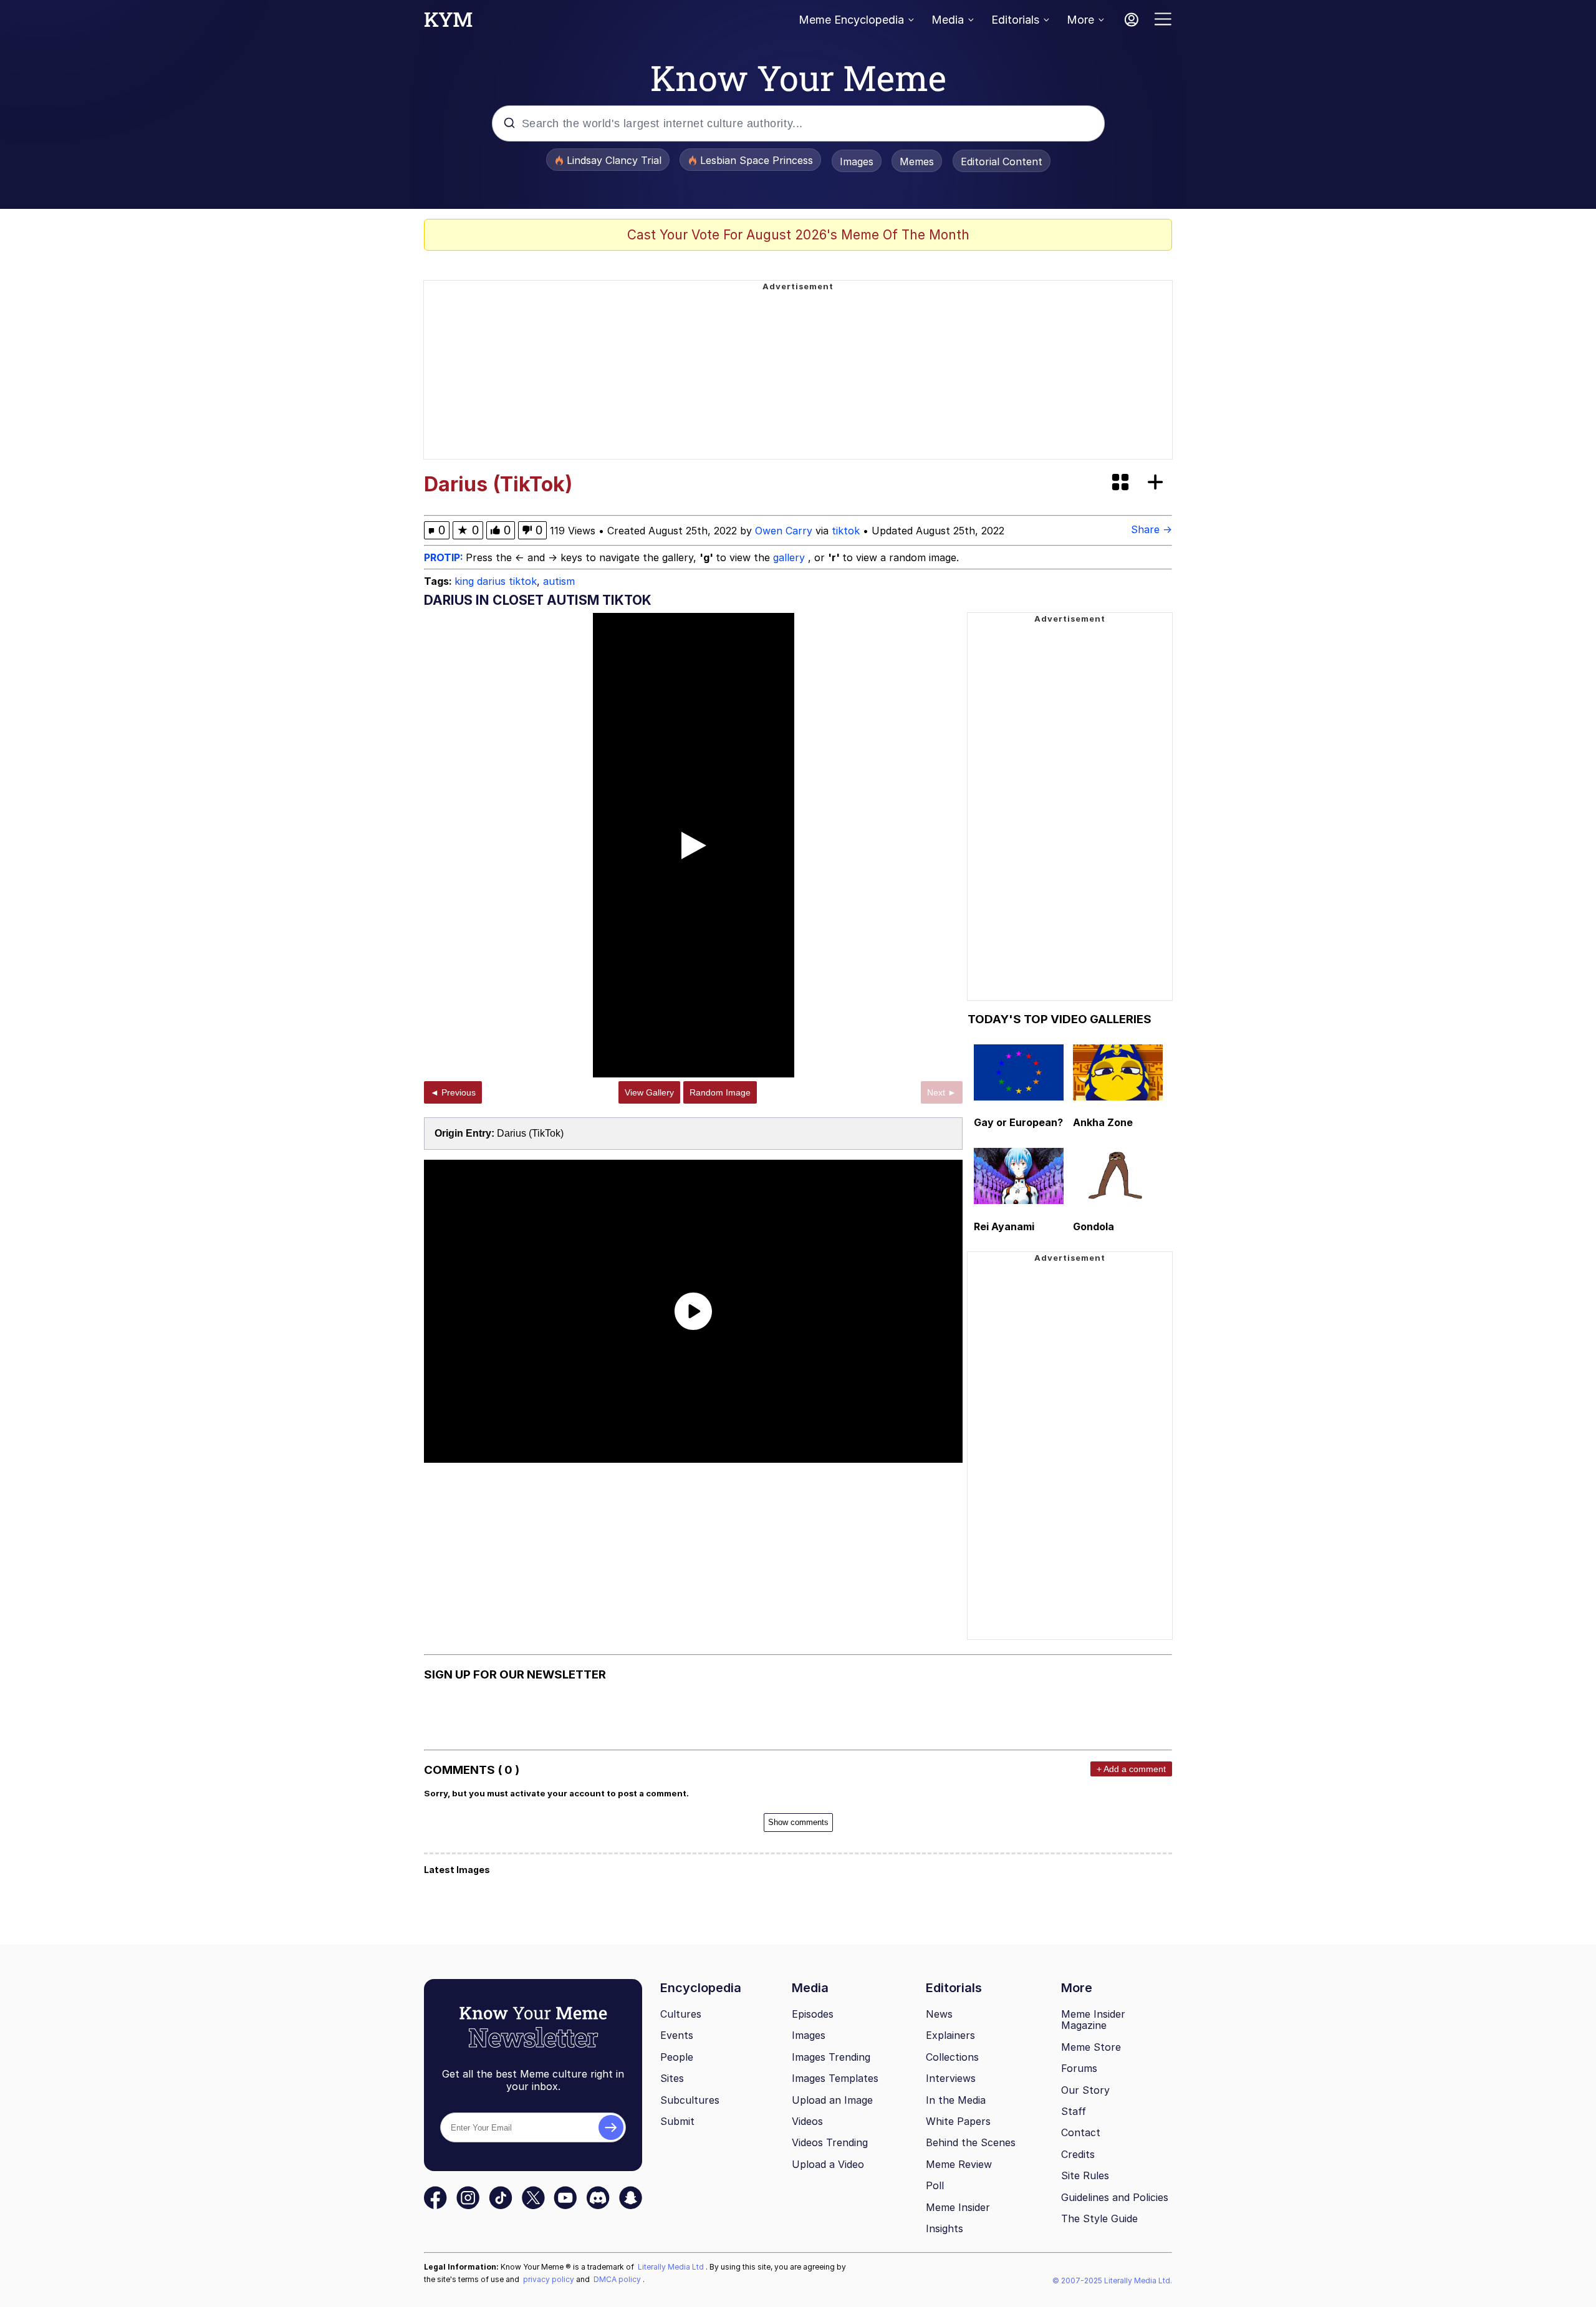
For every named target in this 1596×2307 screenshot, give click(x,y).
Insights (945, 2228)
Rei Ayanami (1004, 1226)
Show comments (798, 1822)
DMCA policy (618, 2279)
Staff (1074, 2111)
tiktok (846, 531)
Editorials (1015, 20)
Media (948, 20)
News (939, 2014)
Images (857, 161)
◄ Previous (453, 1092)
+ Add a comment (1131, 1769)
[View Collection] (1122, 483)
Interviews (951, 2078)
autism (559, 581)
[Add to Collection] (1158, 483)
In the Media (956, 2100)
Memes (917, 161)
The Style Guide (1099, 2218)
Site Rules (1085, 2175)
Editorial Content (1002, 161)
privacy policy (550, 2279)
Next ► (942, 1092)
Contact (1081, 2132)
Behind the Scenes (971, 2142)
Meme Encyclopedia (851, 20)
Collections (952, 2057)
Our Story (1085, 2090)
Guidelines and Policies (1115, 2197)
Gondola (1094, 1226)
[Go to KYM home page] (448, 23)
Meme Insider (958, 2207)
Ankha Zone (1103, 1122)
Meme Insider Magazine (1093, 2020)
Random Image (720, 1092)
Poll (935, 2185)
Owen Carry (784, 531)
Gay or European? (1018, 1122)
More (1080, 20)
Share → (1151, 529)
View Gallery (649, 1092)
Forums (1079, 2068)
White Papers (958, 2121)
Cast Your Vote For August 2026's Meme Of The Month (798, 235)
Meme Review (959, 2164)
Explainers (950, 2035)
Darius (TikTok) (530, 1133)
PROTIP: (445, 557)
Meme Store (1091, 2047)
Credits (1078, 2154)
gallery (791, 557)
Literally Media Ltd (672, 2267)
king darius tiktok (496, 581)
